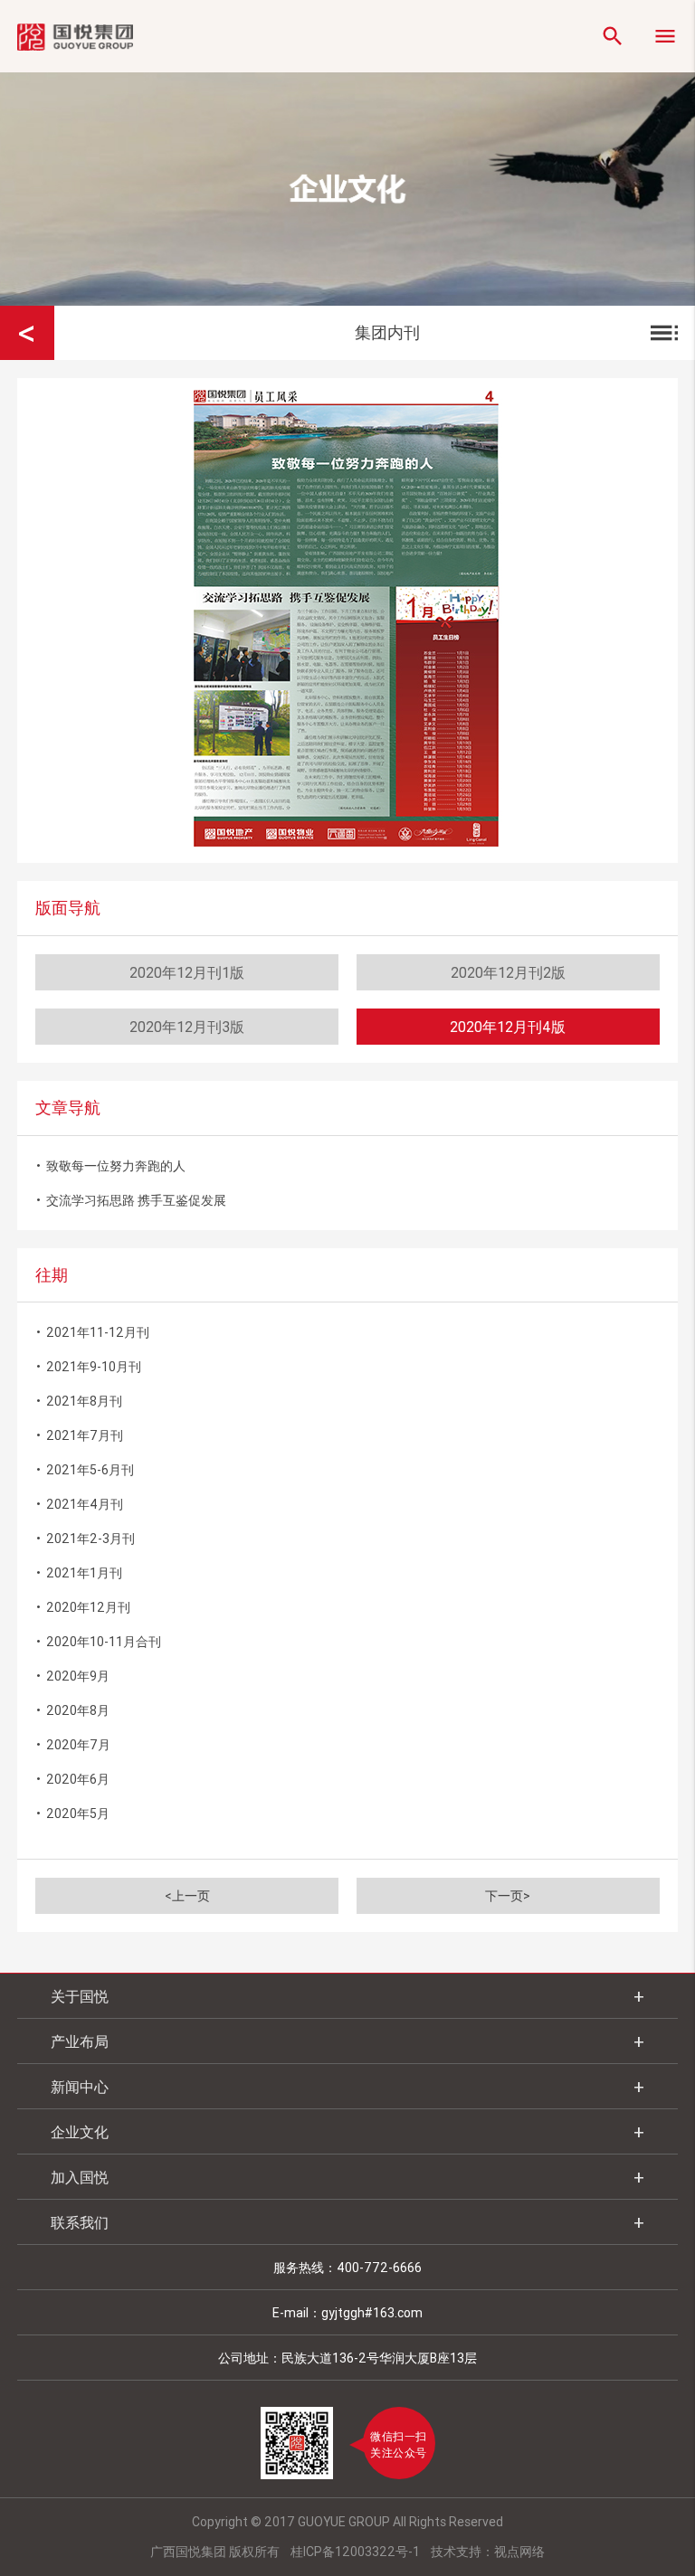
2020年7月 (73, 1744)
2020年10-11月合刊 (98, 1641)
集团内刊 (519, 333)
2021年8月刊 (79, 1401)
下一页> (508, 1896)
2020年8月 (72, 1710)
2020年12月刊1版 (187, 972)
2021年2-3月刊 (85, 1538)
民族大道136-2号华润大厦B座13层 (379, 2358)
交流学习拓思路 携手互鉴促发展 (131, 1200)
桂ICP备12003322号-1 (355, 2552)
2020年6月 (72, 1779)
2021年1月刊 (79, 1572)
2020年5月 (72, 1813)
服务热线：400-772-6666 (347, 2268)
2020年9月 (72, 1676)
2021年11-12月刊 (92, 1332)
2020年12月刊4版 (508, 1027)
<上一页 (187, 1896)
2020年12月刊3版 (187, 1027)
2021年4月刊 (79, 1504)
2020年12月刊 (83, 1607)
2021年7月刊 (79, 1435)
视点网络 (519, 2552)
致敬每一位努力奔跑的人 (110, 1165)
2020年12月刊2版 (508, 972)
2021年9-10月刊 (88, 1366)
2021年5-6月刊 (85, 1469)
